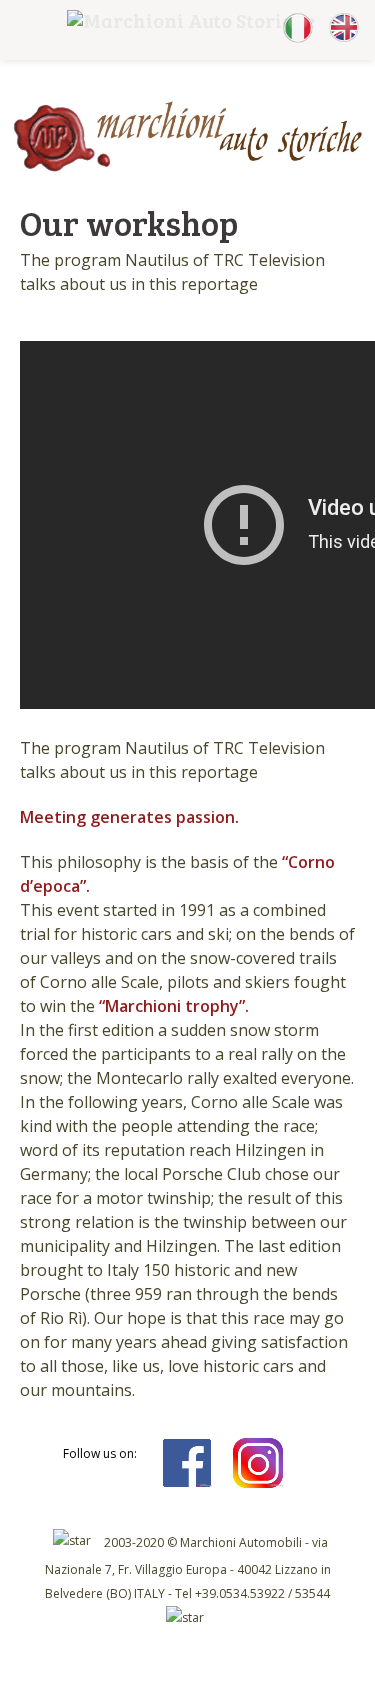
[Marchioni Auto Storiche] (187, 168)
